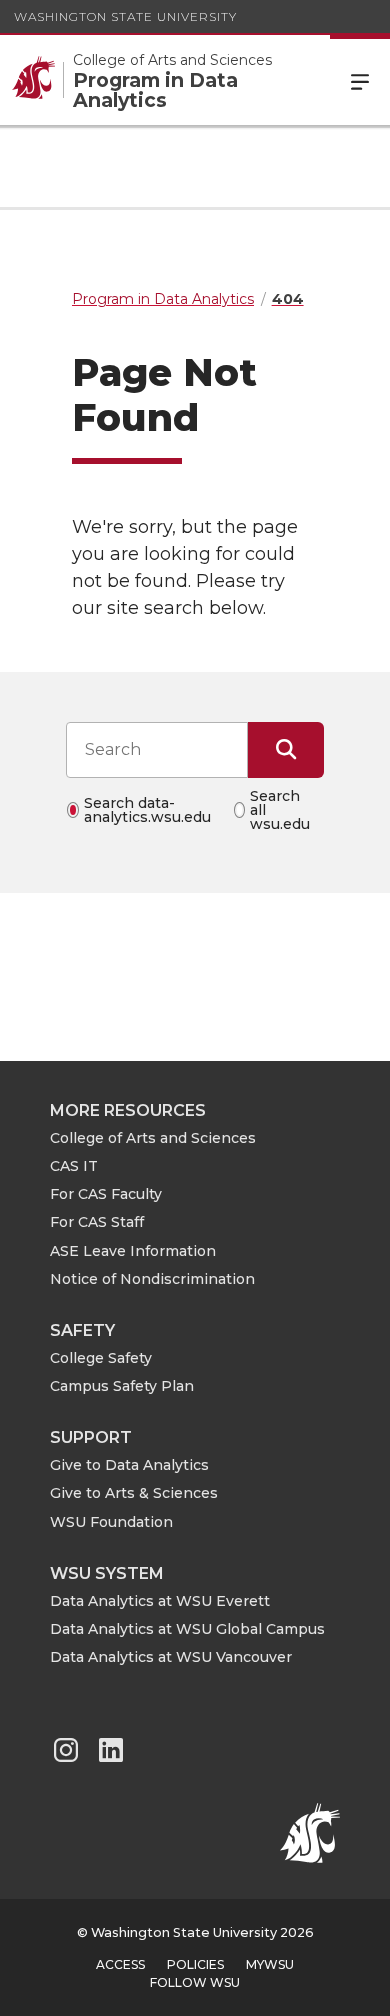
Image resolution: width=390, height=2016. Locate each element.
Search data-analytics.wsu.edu (147, 810)
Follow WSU (195, 1982)
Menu (360, 80)
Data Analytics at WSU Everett (160, 1601)
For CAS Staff (97, 1222)
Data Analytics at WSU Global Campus (187, 1629)
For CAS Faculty (106, 1194)
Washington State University (125, 16)
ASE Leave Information (133, 1251)
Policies (195, 1964)
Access (120, 1964)
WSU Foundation (111, 1522)
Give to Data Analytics (129, 1465)
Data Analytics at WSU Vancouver (171, 1657)
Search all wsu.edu (280, 810)
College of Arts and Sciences (153, 1138)
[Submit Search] (286, 750)
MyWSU (270, 1964)
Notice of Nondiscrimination (152, 1279)
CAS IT (74, 1166)
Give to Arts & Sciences (134, 1493)
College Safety (101, 1358)
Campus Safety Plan (122, 1386)
